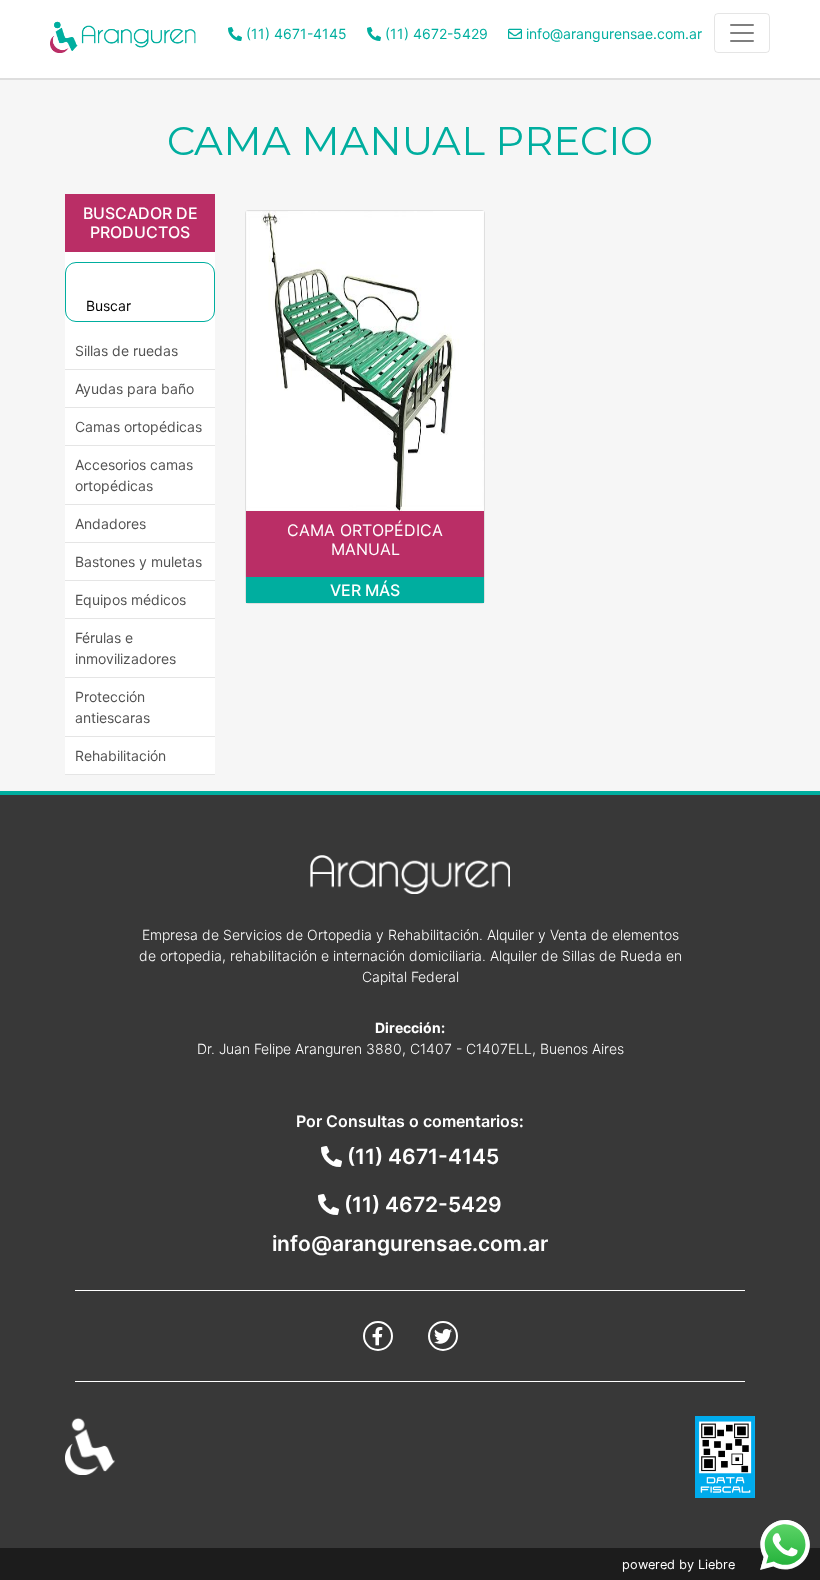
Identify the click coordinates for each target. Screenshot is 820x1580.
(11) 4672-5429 (434, 33)
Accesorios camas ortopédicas (134, 475)
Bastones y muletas (138, 561)
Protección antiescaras (112, 707)
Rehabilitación (120, 755)
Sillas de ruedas (126, 350)
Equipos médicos (130, 599)
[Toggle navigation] (742, 33)
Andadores (110, 523)
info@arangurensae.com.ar (612, 33)
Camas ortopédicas (138, 426)
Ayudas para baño (134, 388)
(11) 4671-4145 (294, 33)
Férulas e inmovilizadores (125, 648)
